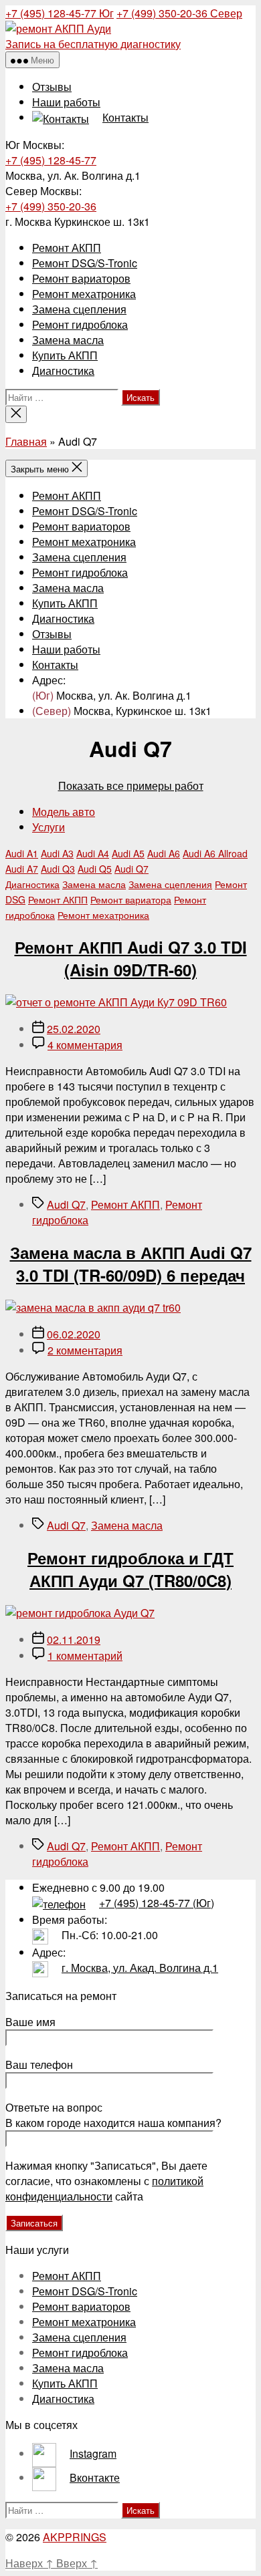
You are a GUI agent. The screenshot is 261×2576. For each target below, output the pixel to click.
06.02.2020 (74, 1334)
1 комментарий (85, 1656)
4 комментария (85, 1045)
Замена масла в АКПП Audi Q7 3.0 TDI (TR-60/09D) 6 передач (131, 1264)
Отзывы (52, 87)
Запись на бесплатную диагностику (93, 44)
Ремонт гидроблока (80, 324)
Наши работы (66, 102)
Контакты (55, 665)
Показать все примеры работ (131, 785)
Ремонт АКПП (67, 248)
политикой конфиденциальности (104, 2188)
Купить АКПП (65, 355)
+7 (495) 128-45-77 (60, 13)
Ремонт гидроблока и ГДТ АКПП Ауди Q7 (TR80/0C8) (130, 1569)
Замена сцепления (79, 309)
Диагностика (63, 371)
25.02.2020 (74, 1029)
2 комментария (85, 1350)
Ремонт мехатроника (84, 294)
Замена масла (68, 340)
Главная (26, 441)
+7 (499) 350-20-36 (179, 13)
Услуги (49, 827)
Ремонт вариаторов (81, 278)
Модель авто (64, 812)
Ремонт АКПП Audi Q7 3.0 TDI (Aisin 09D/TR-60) (131, 958)
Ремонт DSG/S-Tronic (85, 263)
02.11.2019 (74, 1639)
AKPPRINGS (75, 2537)
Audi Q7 (66, 1204)
